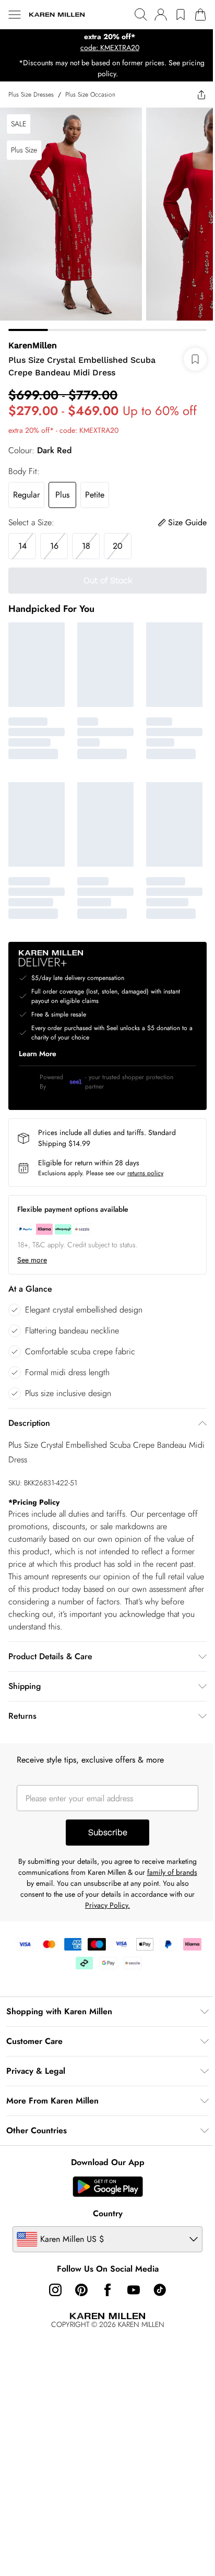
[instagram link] (52, 2274)
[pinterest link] (78, 2274)
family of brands (45, 1868)
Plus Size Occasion (90, 94)
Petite (95, 487)
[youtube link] (130, 2274)
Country (104, 2198)
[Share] (194, 94)
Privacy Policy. (137, 1889)
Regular (26, 487)
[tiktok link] (156, 2274)
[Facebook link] (104, 2274)
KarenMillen (33, 338)
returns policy (145, 1157)
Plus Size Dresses (31, 94)
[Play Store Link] (104, 2171)
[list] (104, 42)
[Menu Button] (15, 15)
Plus (62, 487)
